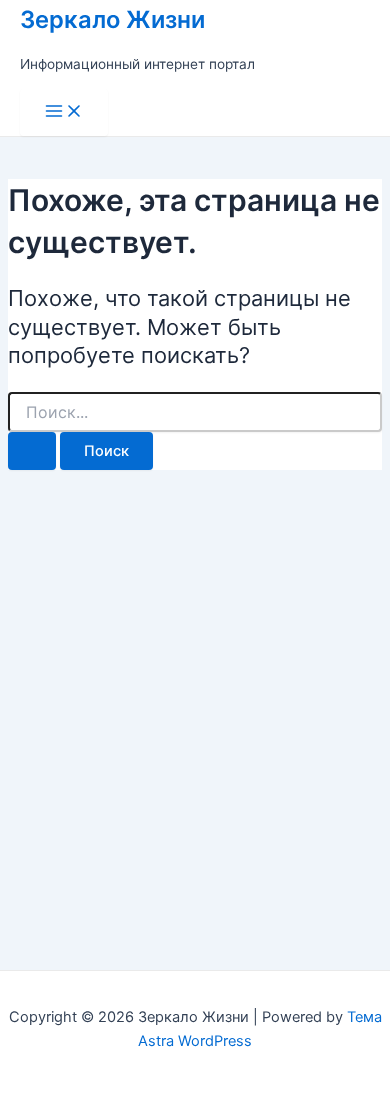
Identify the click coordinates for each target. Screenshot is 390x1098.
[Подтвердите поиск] (32, 451)
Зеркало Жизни (112, 19)
